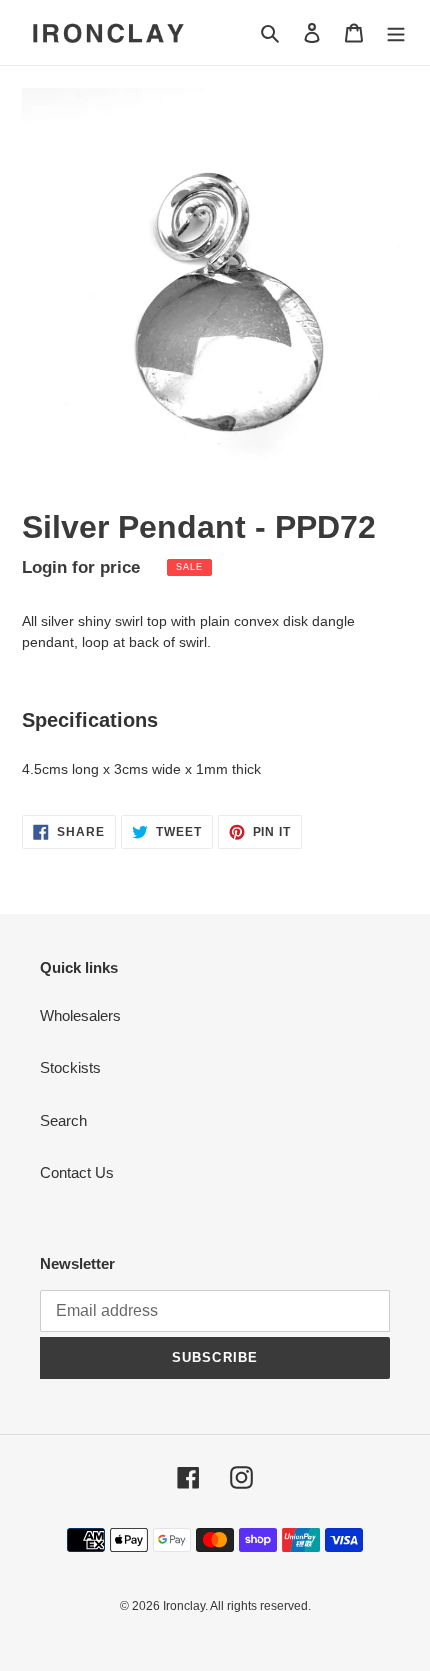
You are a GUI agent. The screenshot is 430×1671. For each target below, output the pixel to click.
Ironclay (184, 1606)
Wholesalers (80, 1015)
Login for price (81, 567)
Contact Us (77, 1172)
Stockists (70, 1067)
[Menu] (396, 32)
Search (63, 1120)
